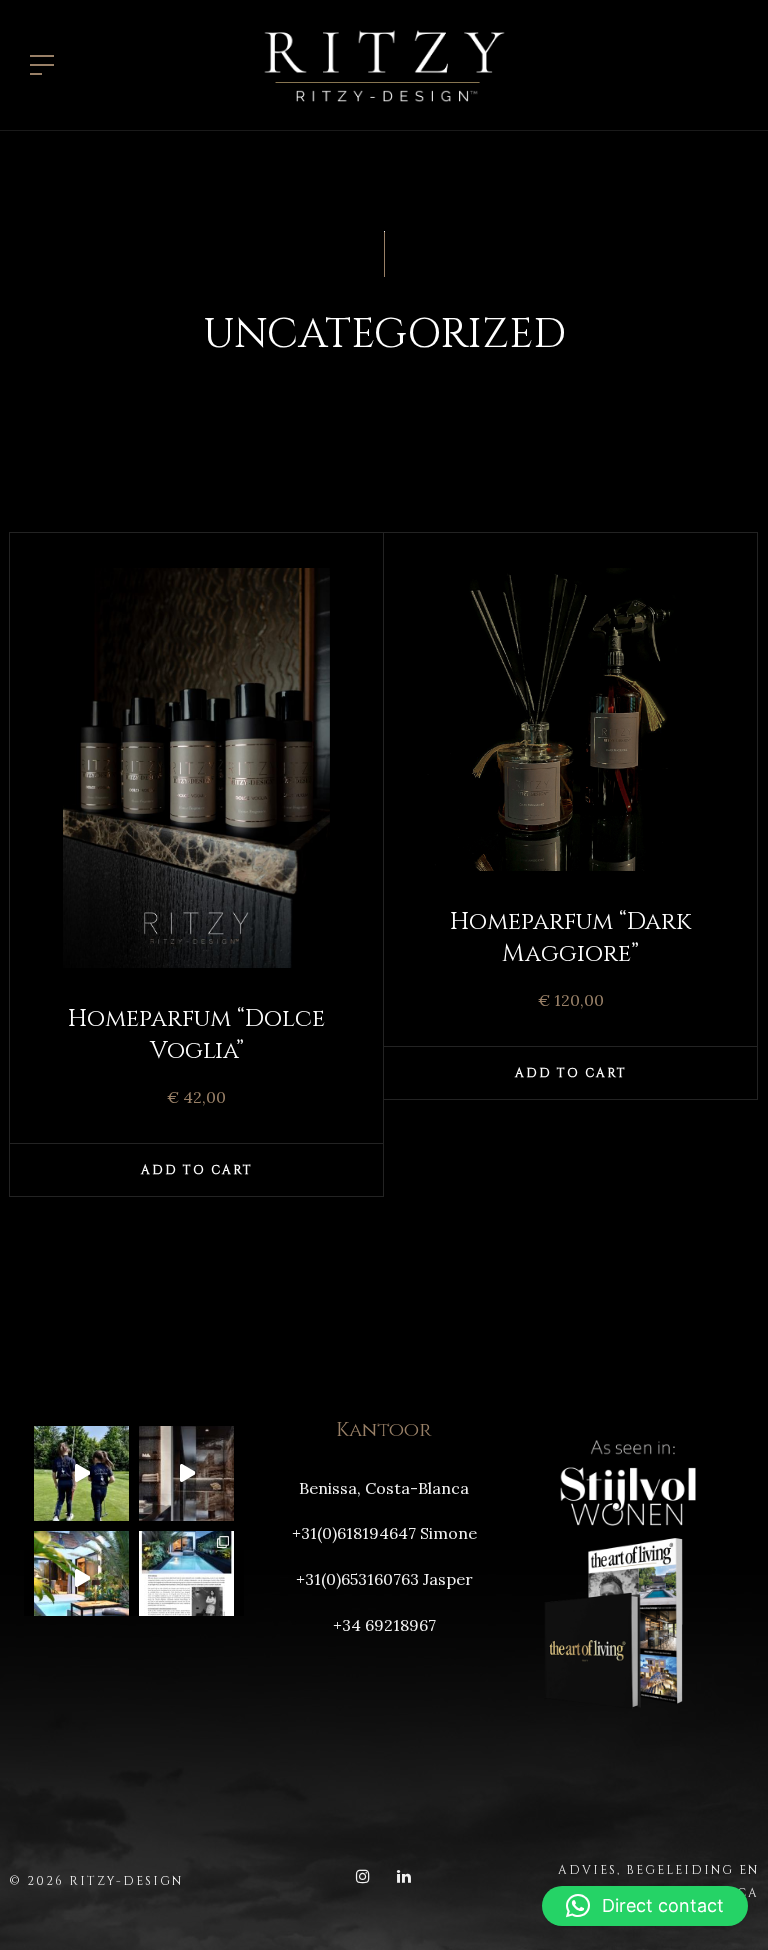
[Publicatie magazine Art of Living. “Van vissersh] (186, 1578)
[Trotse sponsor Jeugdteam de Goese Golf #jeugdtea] (81, 1473)
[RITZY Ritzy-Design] (384, 63)
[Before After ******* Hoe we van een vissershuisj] (81, 1578)
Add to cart (197, 1170)
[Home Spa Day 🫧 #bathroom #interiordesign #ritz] (186, 1473)
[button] (645, 1906)
